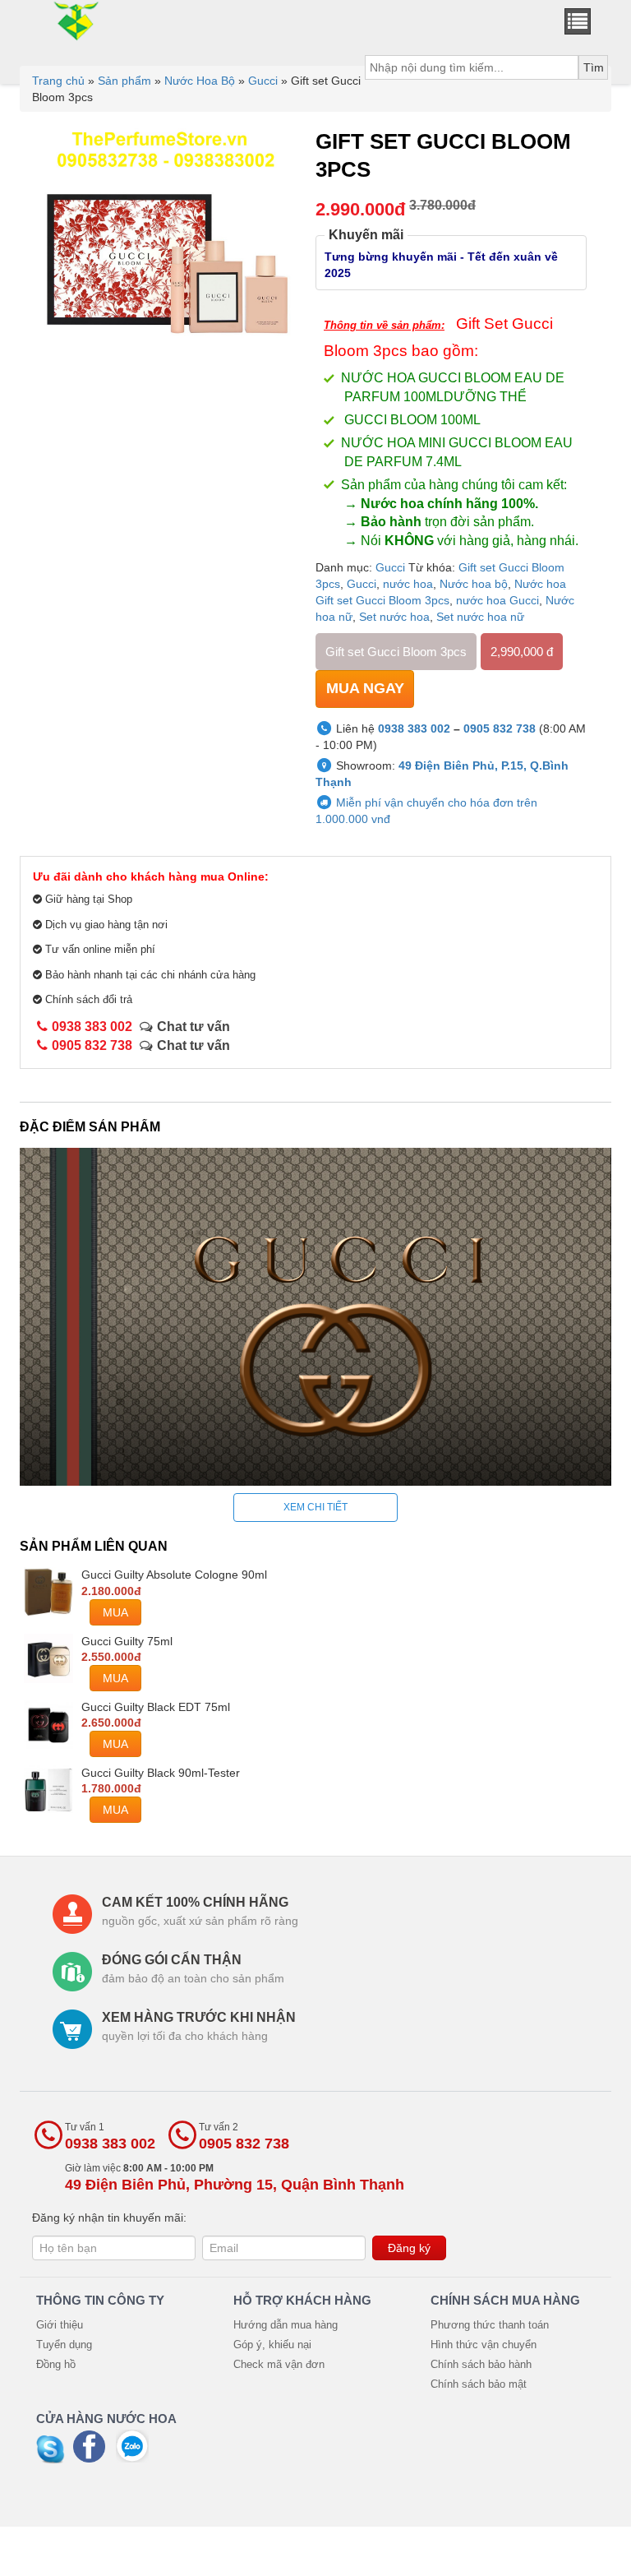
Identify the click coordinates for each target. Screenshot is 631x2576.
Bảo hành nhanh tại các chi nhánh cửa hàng (149, 975)
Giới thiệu (60, 2325)
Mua (115, 1612)
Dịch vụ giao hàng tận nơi (105, 925)
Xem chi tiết (315, 1507)
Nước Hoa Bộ (200, 81)
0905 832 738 (500, 728)
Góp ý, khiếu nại (272, 2345)
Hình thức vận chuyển (484, 2345)
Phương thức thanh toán (490, 2325)
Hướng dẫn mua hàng (286, 2325)
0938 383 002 (414, 728)
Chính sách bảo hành (481, 2364)
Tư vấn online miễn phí (99, 949)
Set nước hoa (394, 617)
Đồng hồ (56, 2364)
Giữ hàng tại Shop (87, 899)
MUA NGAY (365, 688)
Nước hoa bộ (474, 584)
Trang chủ (58, 81)
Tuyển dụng (64, 2345)
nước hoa (408, 584)
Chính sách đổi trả (89, 999)
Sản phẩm (124, 81)
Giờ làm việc (235, 2178)
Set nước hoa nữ (480, 617)
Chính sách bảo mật (479, 2384)
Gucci (263, 81)
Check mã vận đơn (279, 2364)
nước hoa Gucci (497, 600)
